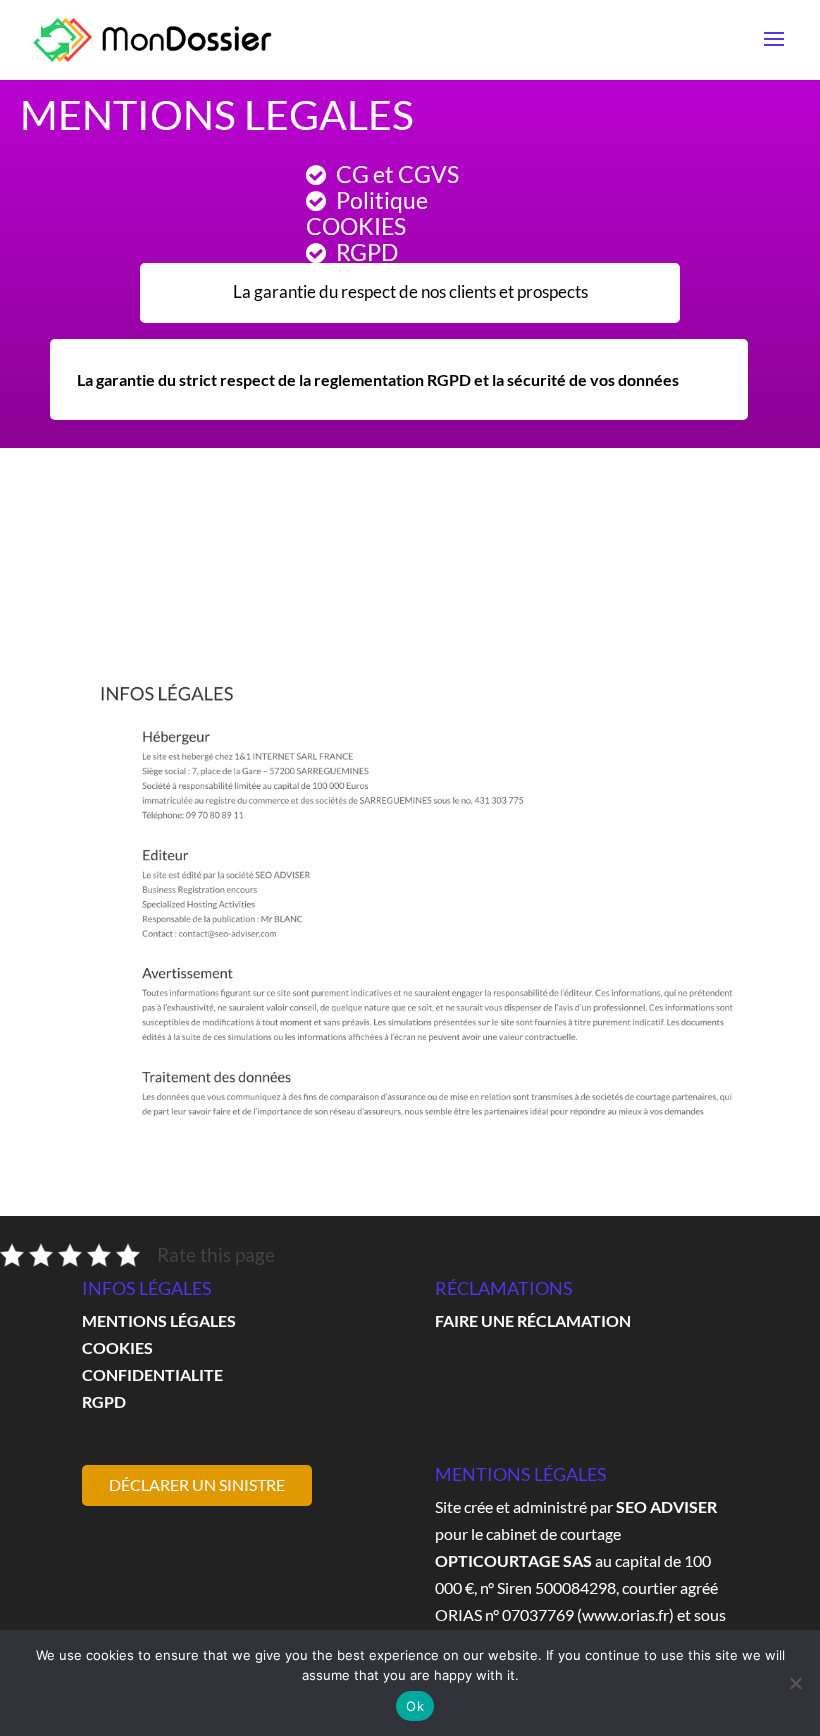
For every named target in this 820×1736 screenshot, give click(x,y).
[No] (795, 1683)
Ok (415, 1706)
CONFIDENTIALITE (152, 1374)
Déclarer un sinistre (197, 1484)
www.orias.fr (625, 1614)
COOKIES (117, 1347)
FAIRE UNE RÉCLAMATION (533, 1320)
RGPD (104, 1401)
